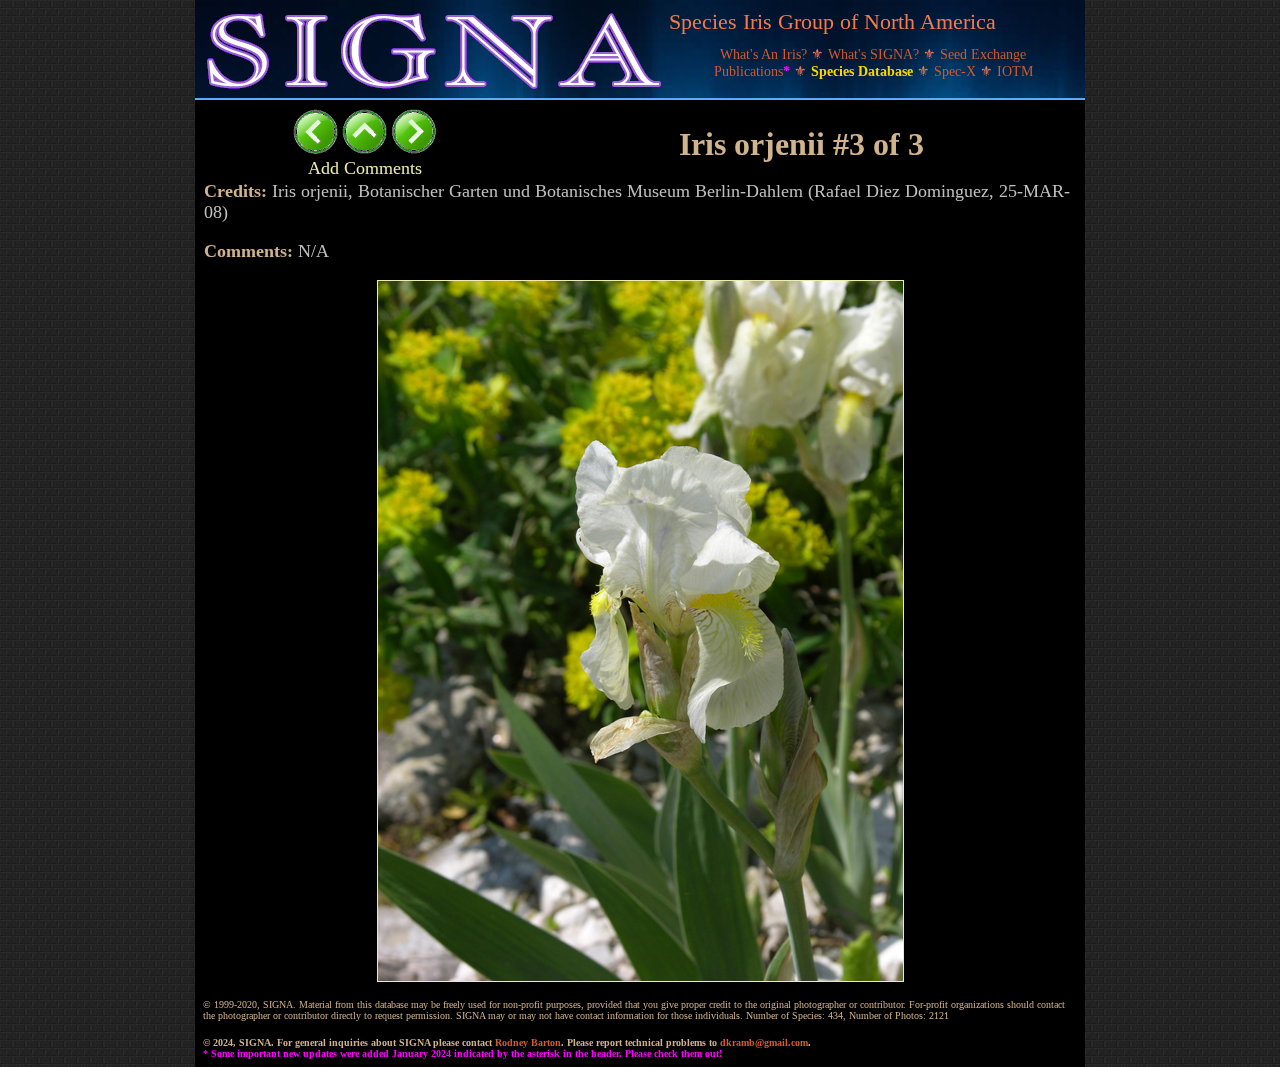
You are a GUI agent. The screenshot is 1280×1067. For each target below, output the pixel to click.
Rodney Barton (528, 1042)
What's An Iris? (765, 54)
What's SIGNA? (875, 54)
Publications (752, 71)
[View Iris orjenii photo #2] (315, 148)
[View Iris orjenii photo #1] (413, 148)
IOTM (1015, 71)
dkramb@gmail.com (764, 1042)
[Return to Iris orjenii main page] (364, 148)
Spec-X (957, 71)
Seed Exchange (983, 54)
